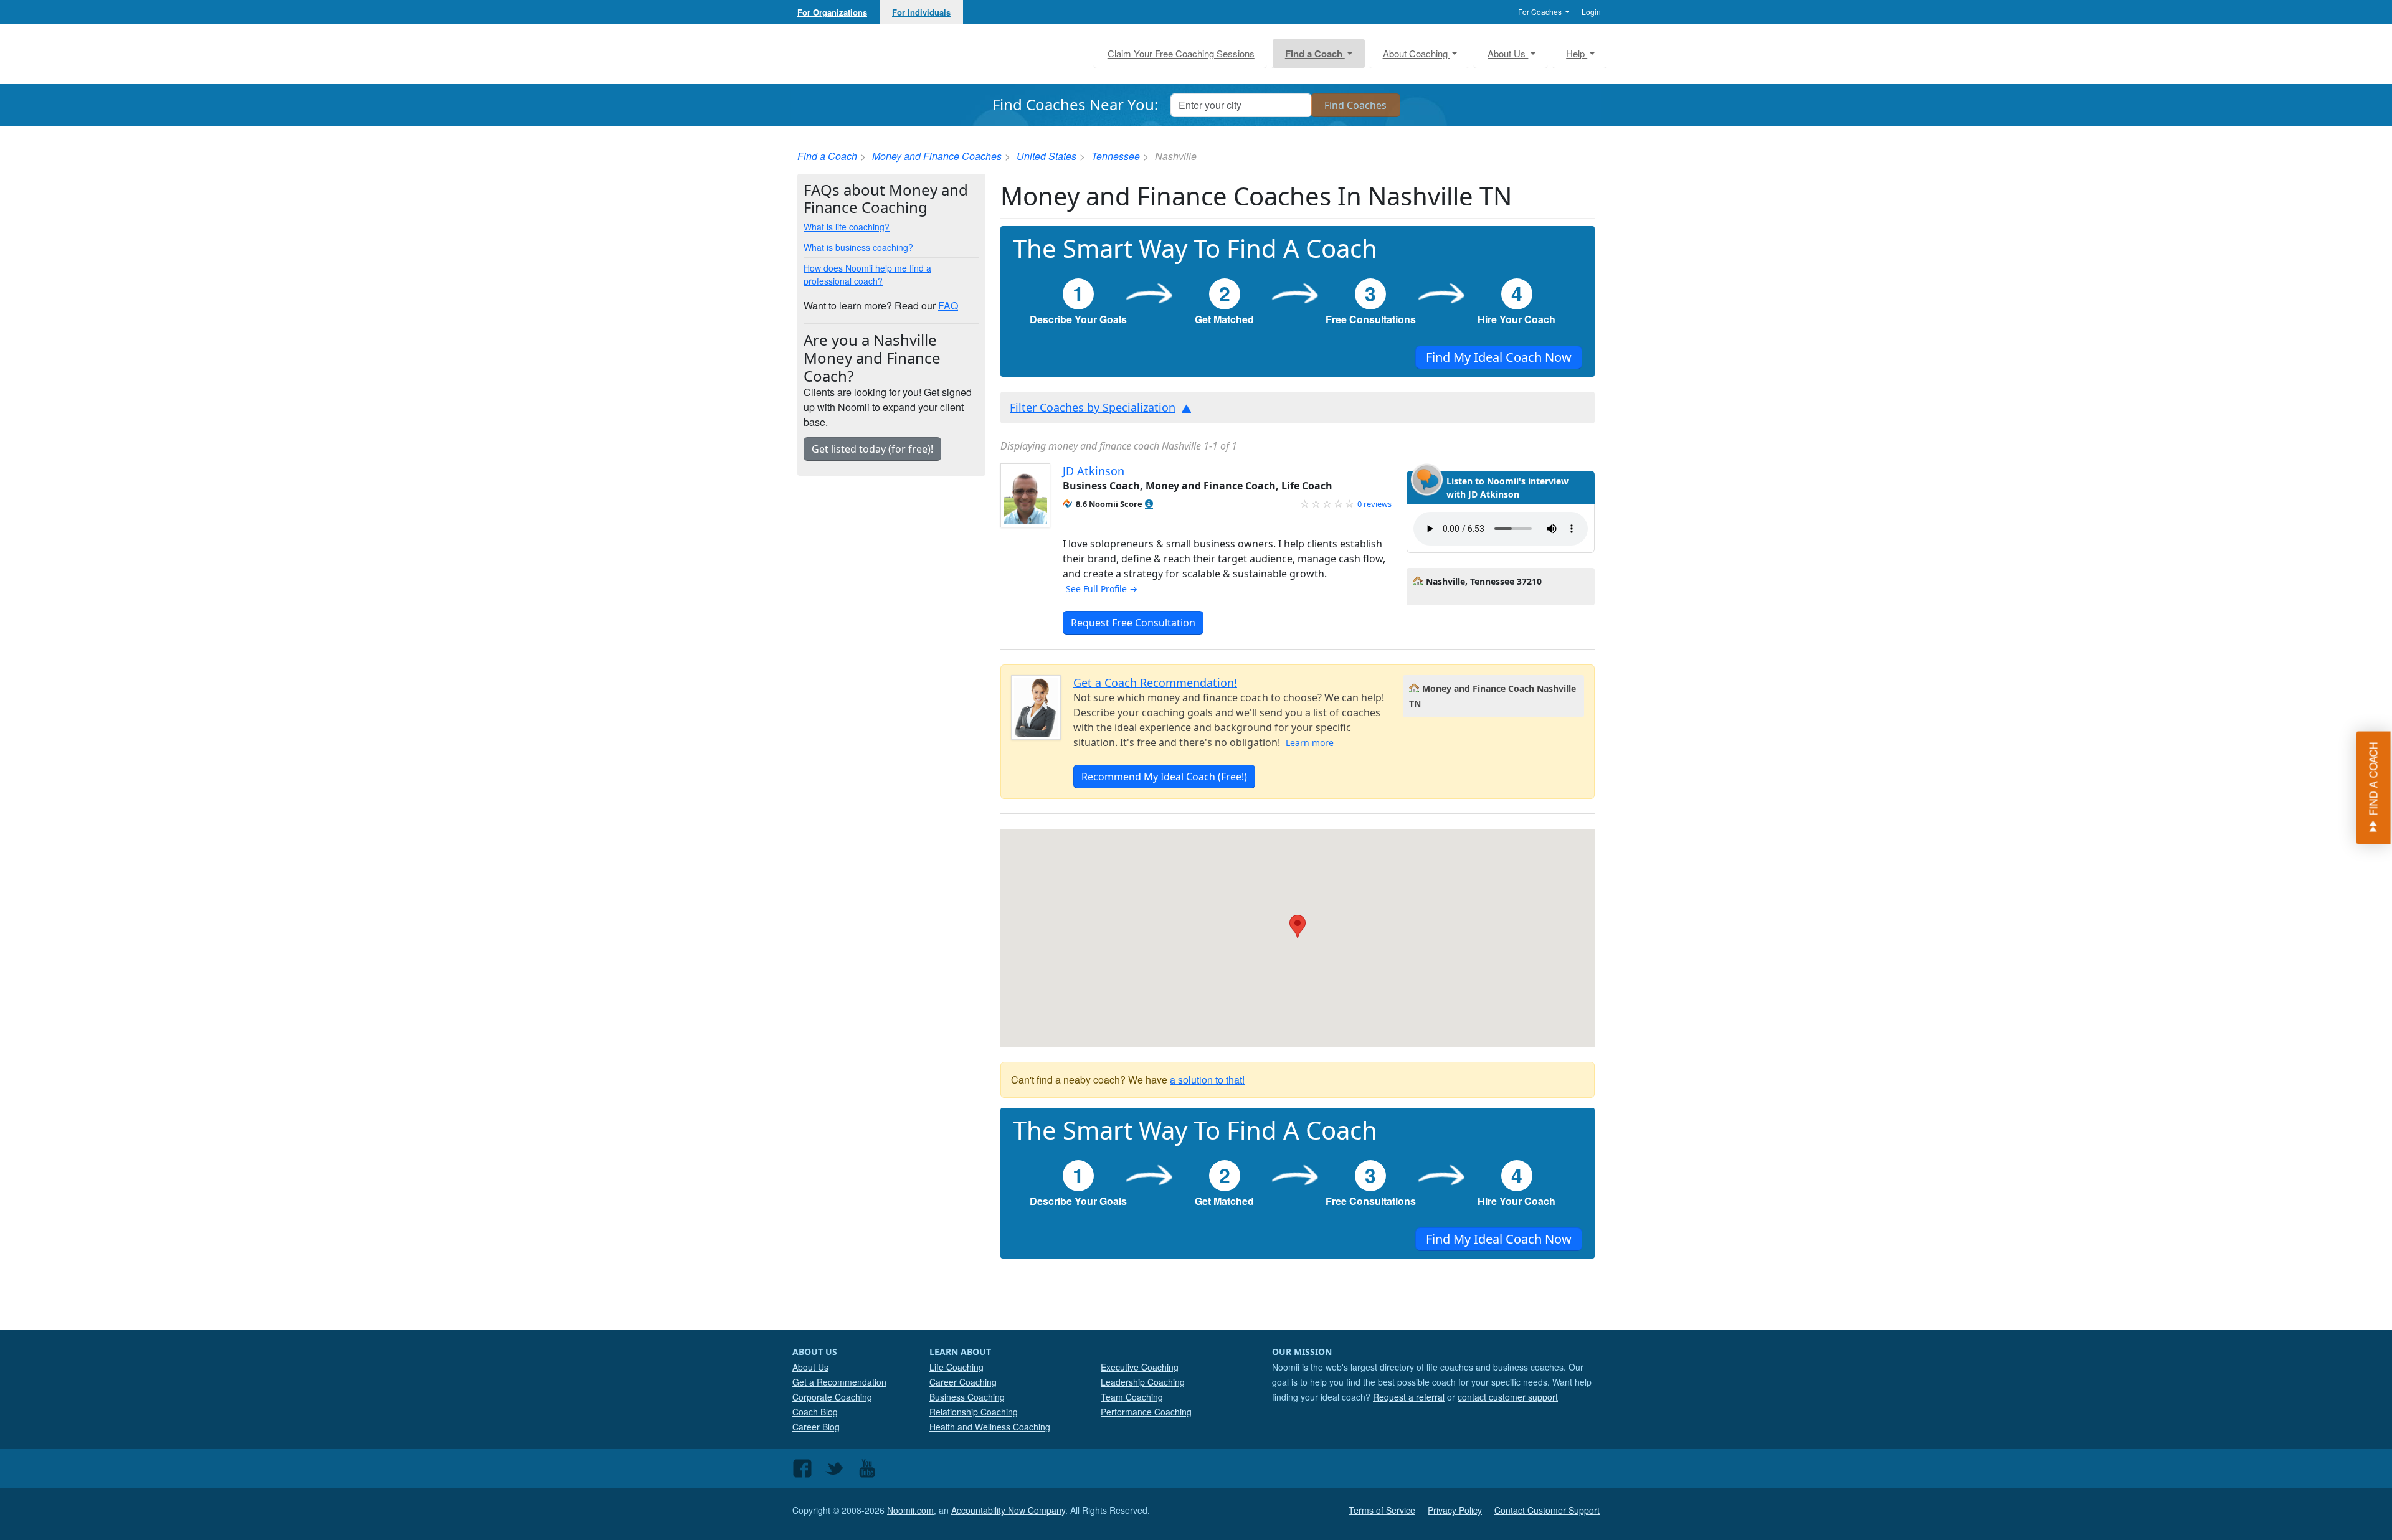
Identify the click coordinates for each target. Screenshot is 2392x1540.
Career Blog (816, 1427)
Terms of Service (1382, 1510)
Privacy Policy (1455, 1510)
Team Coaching (1132, 1397)
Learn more (1310, 743)
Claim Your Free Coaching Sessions (1181, 53)
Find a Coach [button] (1315, 54)
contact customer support (1508, 1397)
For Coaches (1541, 12)
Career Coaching (963, 1382)
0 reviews (1374, 504)
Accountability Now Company (1008, 1510)
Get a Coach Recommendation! (1155, 683)
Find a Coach (827, 156)
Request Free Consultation (1133, 623)
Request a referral (1409, 1397)
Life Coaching (956, 1367)
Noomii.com (910, 1510)
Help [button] (1577, 53)
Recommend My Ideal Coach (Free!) (1164, 777)
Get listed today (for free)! (872, 449)
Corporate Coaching (832, 1397)
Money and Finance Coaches (937, 156)
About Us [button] (1508, 53)
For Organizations (832, 12)
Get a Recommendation (839, 1382)
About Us (810, 1367)
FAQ (948, 305)
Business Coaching (967, 1397)
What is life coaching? (847, 227)
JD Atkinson (1094, 471)
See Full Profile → (1102, 589)
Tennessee (1116, 156)
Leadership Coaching (1143, 1382)
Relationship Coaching (974, 1412)
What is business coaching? (858, 247)
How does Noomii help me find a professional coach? (867, 274)
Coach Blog (815, 1412)
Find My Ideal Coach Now (1499, 357)
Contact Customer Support (1547, 1510)
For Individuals (921, 12)
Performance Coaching (1146, 1412)
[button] (1149, 504)
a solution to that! (1207, 1079)
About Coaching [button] (1417, 53)
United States (1046, 156)
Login (1591, 12)
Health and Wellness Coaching (990, 1427)
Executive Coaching (1140, 1367)
